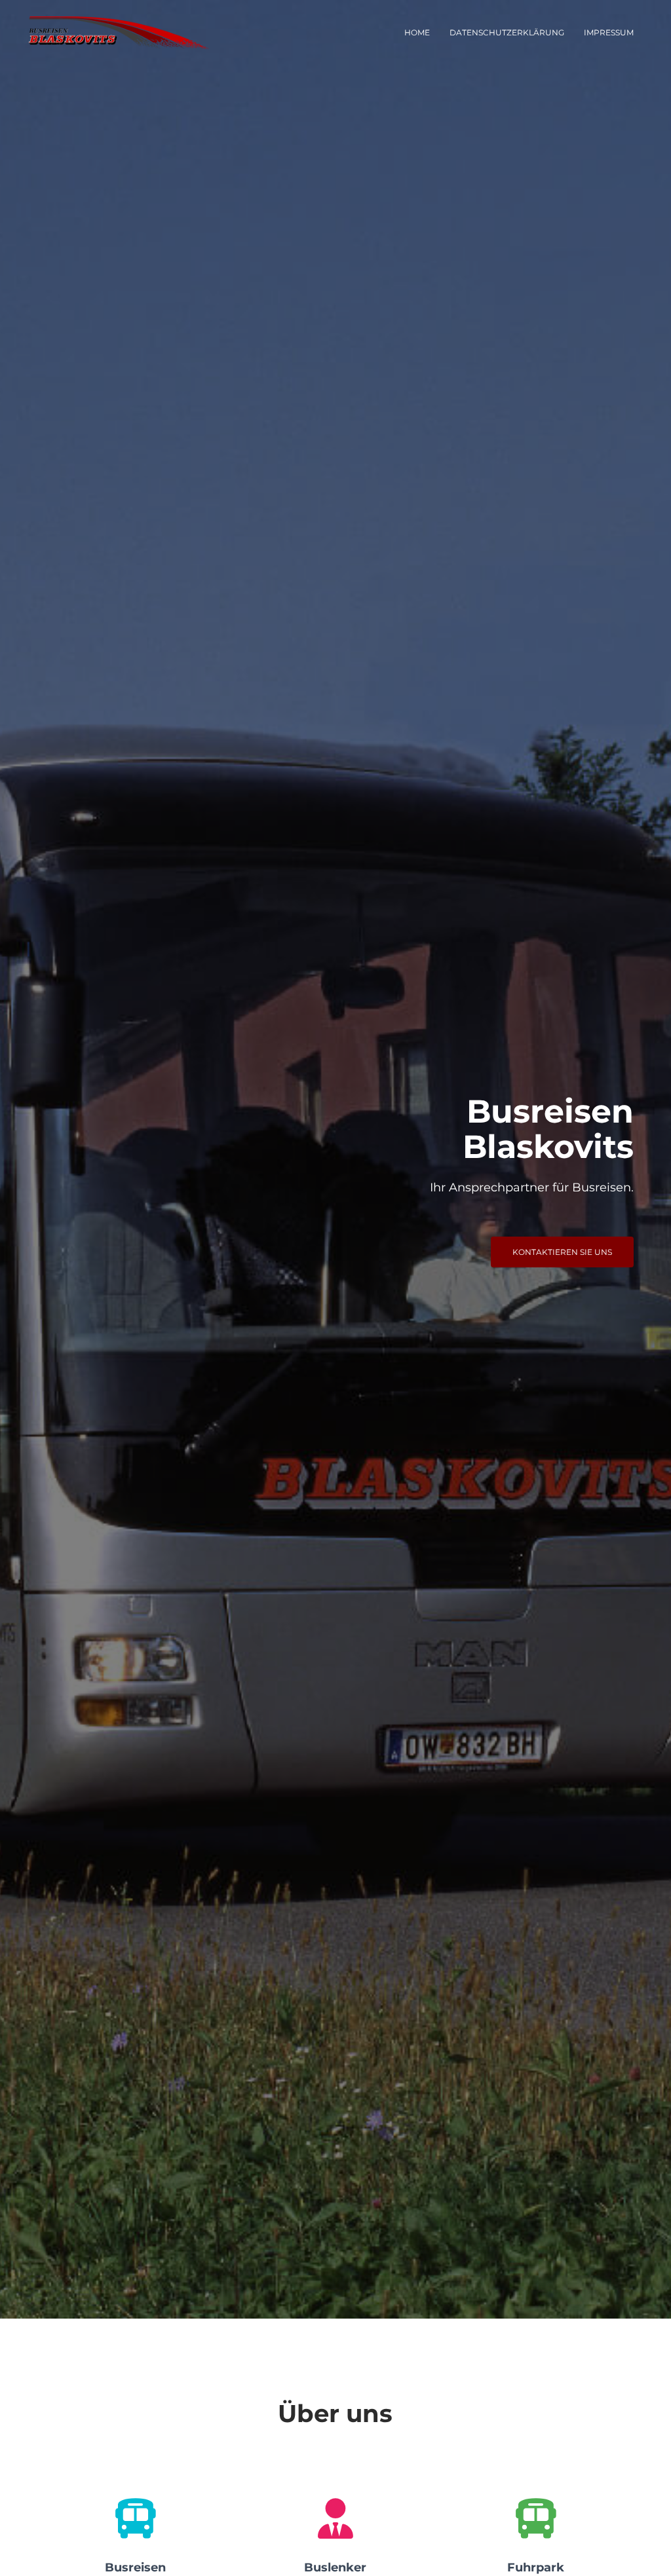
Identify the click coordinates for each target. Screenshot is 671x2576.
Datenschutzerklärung (507, 32)
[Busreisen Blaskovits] (118, 33)
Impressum (609, 32)
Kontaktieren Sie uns (562, 1252)
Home (417, 32)
